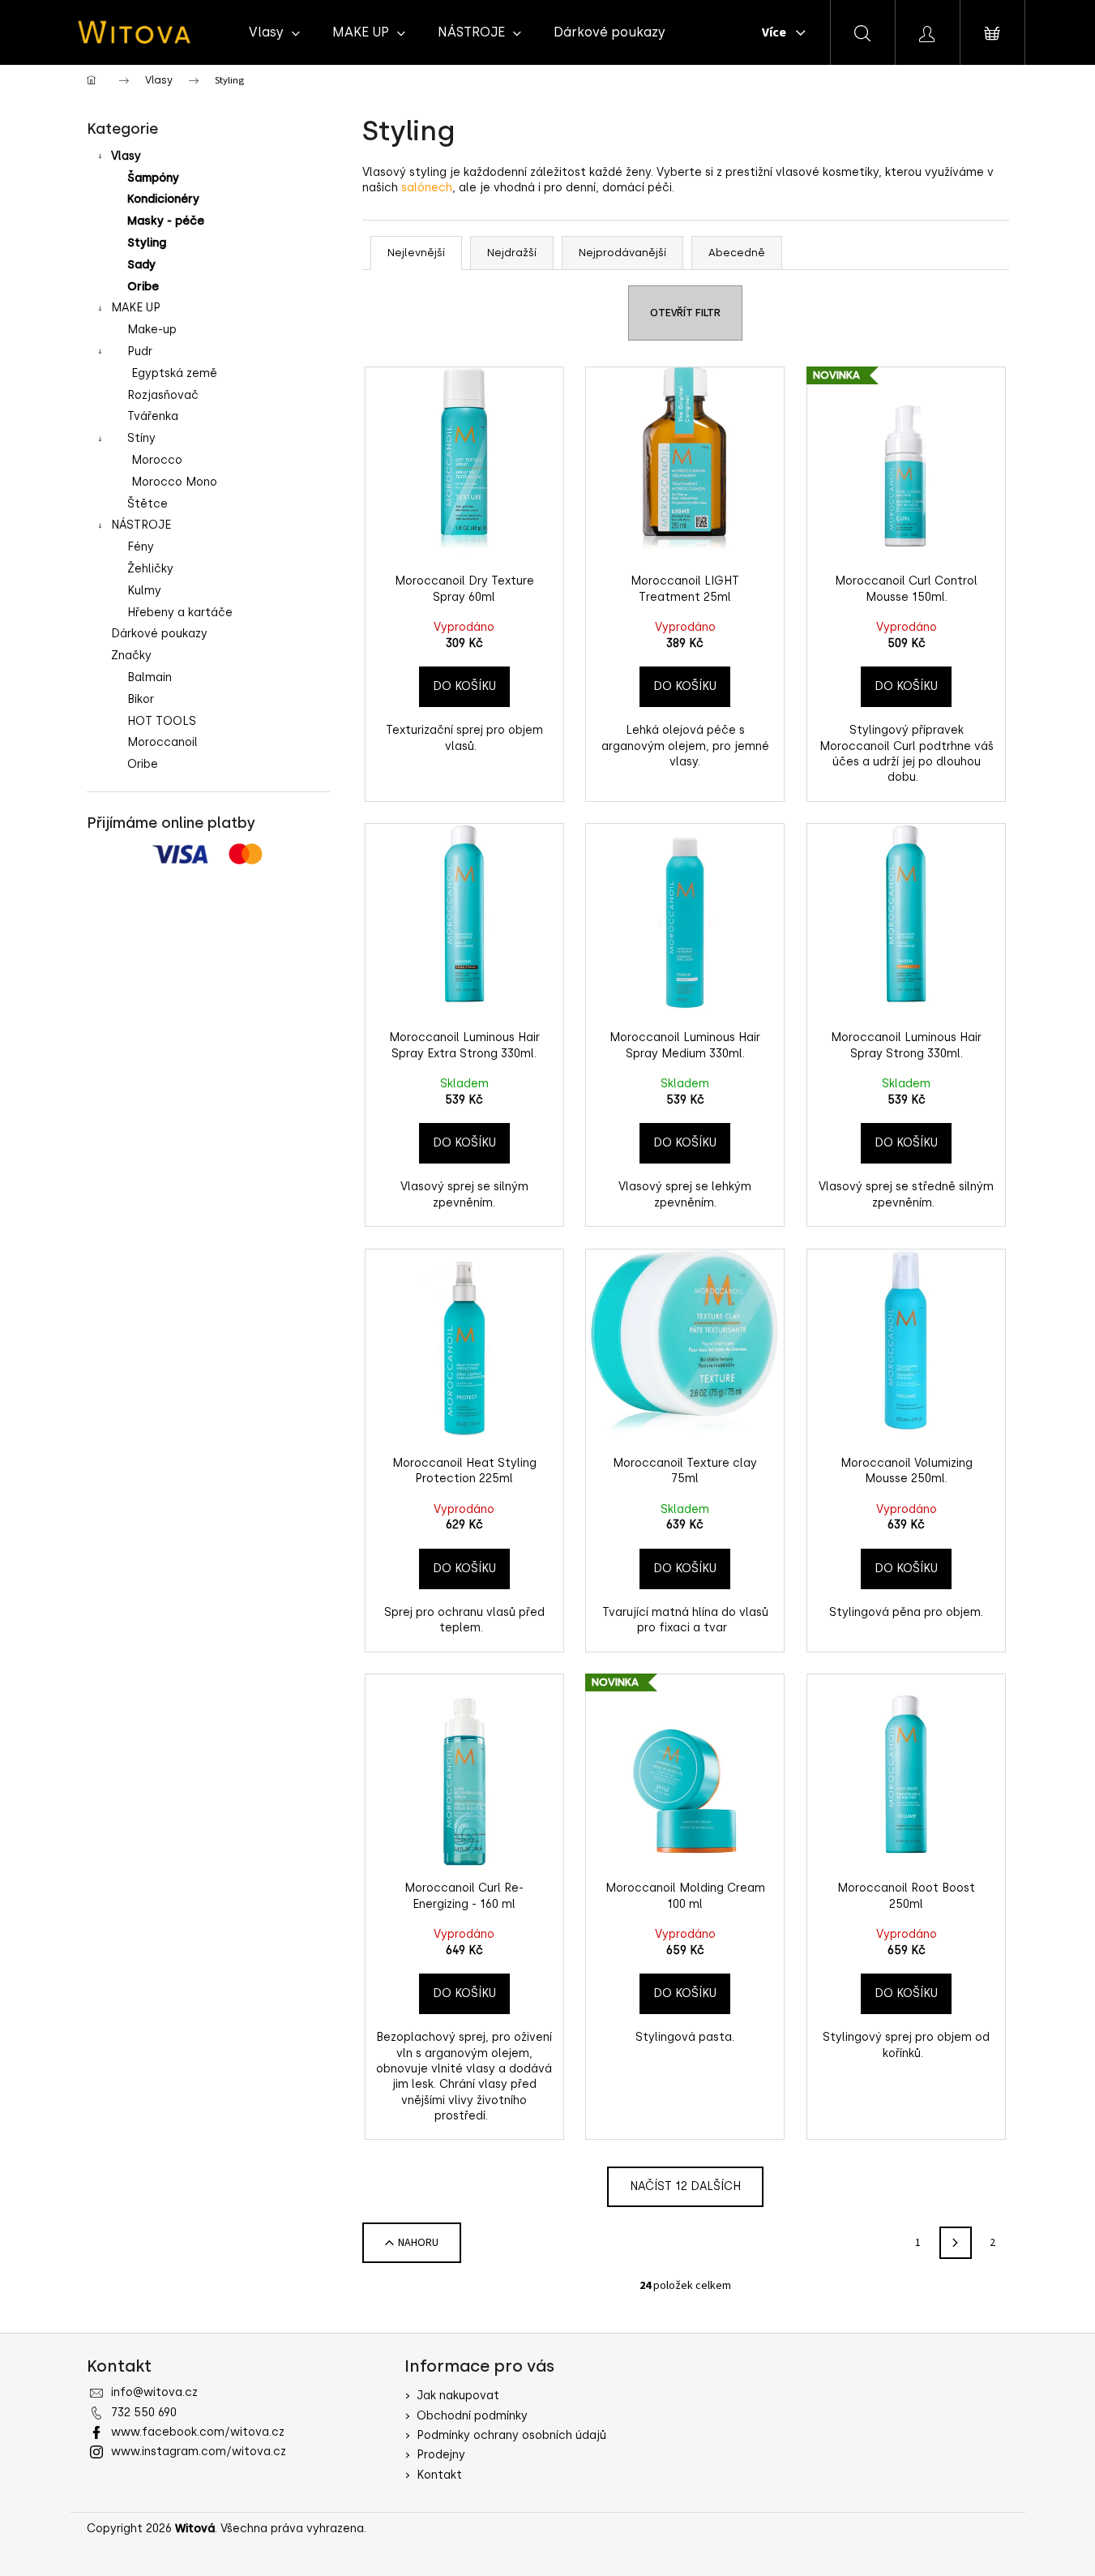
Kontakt (439, 2475)
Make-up (152, 330)
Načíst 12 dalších (685, 2186)
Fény (141, 547)
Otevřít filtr (685, 313)
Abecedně (737, 253)
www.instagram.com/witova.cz (199, 2452)
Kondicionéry (163, 199)
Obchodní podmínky (472, 2416)
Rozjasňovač (163, 395)
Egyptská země (174, 373)
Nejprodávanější (622, 253)
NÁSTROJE (141, 525)
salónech (427, 188)
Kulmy (144, 591)
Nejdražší (512, 253)
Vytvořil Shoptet (962, 2529)
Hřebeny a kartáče (180, 613)
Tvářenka (153, 416)
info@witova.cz (154, 2392)
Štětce (148, 504)
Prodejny (441, 2455)
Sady (141, 265)
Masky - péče (166, 221)
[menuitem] (274, 32)
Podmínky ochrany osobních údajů (511, 2435)
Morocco (157, 460)
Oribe (143, 287)
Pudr (140, 351)
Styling (147, 243)
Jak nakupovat (458, 2396)
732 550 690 (144, 2413)
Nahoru (418, 2243)
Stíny (141, 438)
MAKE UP (136, 308)
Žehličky (150, 569)
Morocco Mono (174, 482)
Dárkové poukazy (159, 634)
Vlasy (126, 156)
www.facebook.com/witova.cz (198, 2432)
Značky (131, 656)
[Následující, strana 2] (956, 2243)
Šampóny (153, 178)
